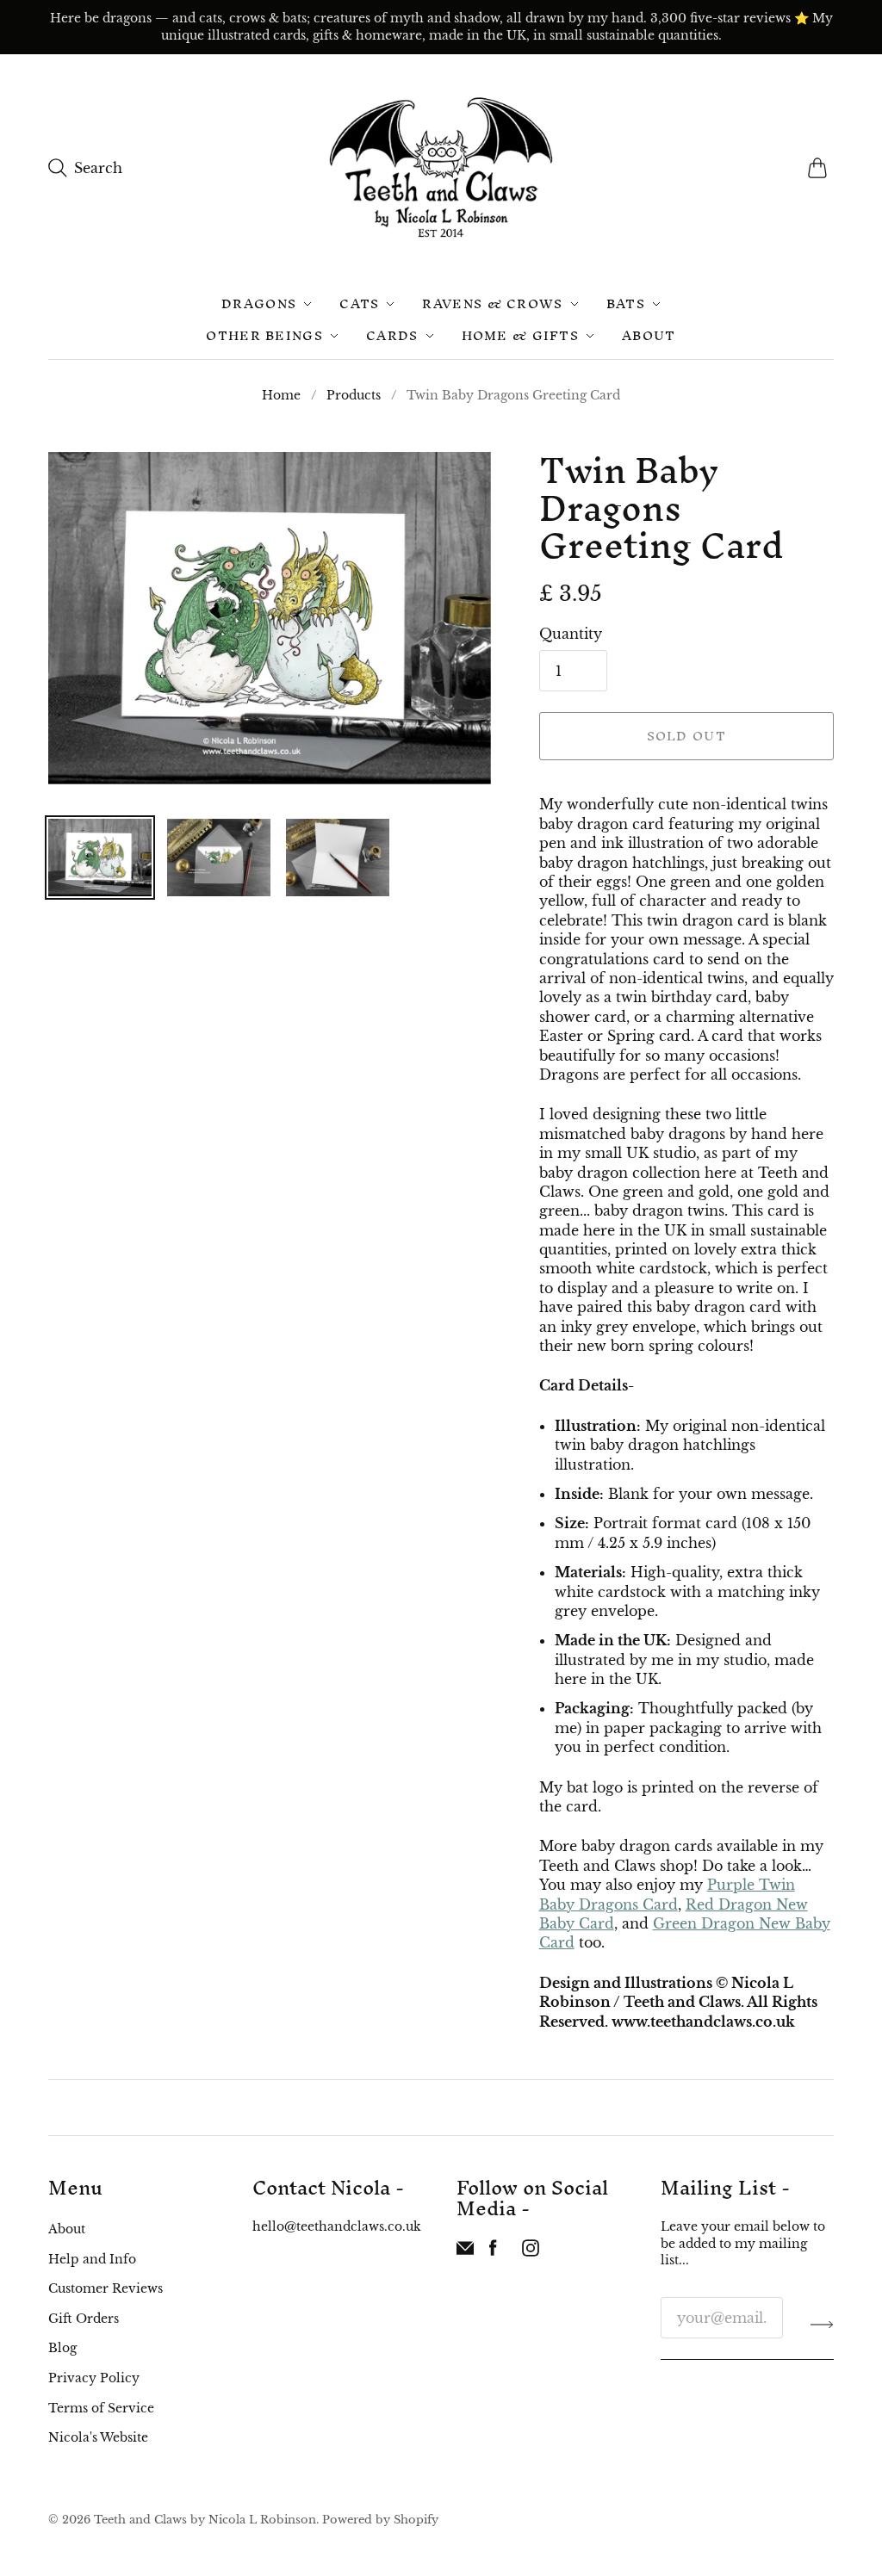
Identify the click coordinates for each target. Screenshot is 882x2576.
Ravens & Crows (492, 303)
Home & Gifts (521, 335)
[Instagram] (531, 2251)
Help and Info (92, 2259)
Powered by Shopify (380, 2520)
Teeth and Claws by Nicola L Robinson (205, 2520)
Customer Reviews (106, 2288)
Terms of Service (101, 2408)
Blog (62, 2348)
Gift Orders (84, 2319)
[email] (465, 2251)
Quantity (571, 634)
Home (281, 395)
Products (354, 395)
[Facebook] (493, 2251)
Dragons (259, 303)
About (649, 335)
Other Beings (264, 335)
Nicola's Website (98, 2437)
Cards (392, 335)
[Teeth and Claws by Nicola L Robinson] (441, 167)
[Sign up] (822, 2325)
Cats (359, 303)
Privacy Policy (94, 2378)
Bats (626, 303)
